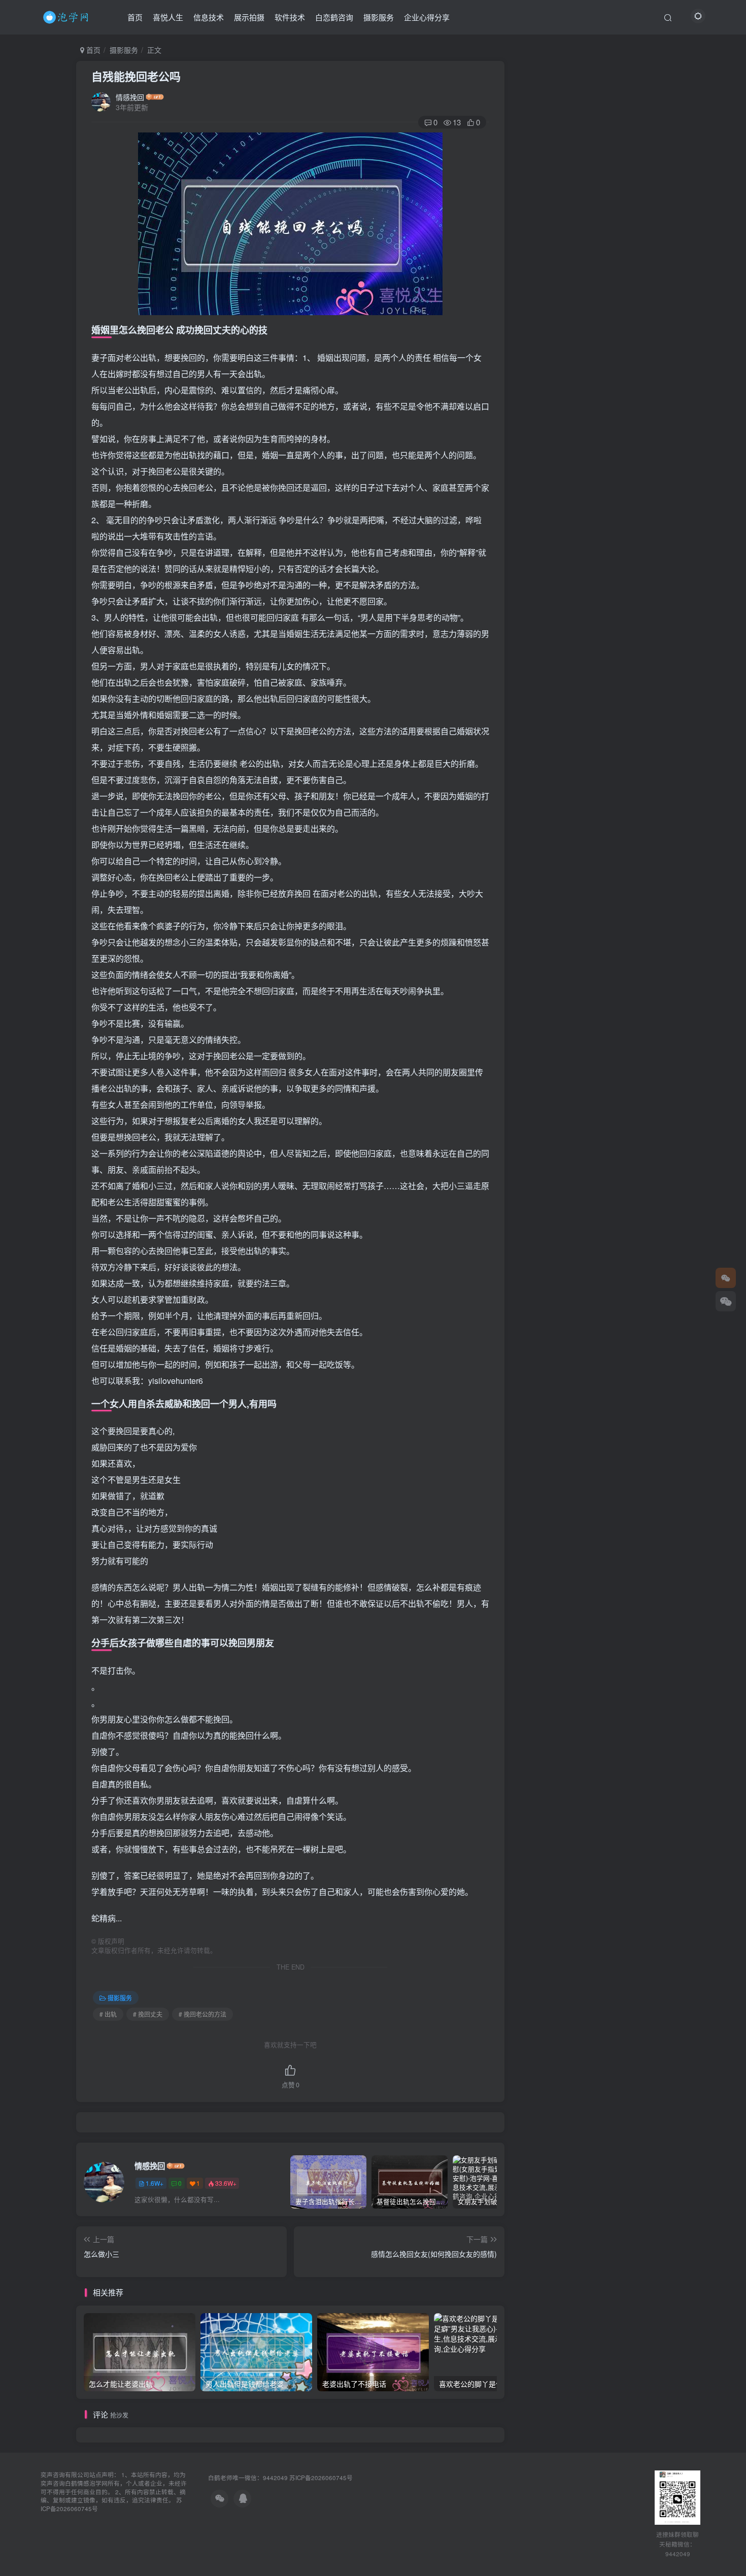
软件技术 (290, 17)
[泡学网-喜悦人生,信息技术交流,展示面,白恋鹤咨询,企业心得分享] (67, 16)
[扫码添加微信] (726, 1301)
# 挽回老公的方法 (202, 2014)
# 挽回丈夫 (148, 2014)
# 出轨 (108, 2014)
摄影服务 (379, 17)
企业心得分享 (427, 17)
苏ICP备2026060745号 (321, 2478)
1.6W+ (155, 2183)
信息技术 (209, 17)
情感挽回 (130, 97)
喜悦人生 (168, 17)
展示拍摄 (249, 17)
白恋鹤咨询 (334, 17)
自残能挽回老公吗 (136, 76)
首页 (135, 17)
